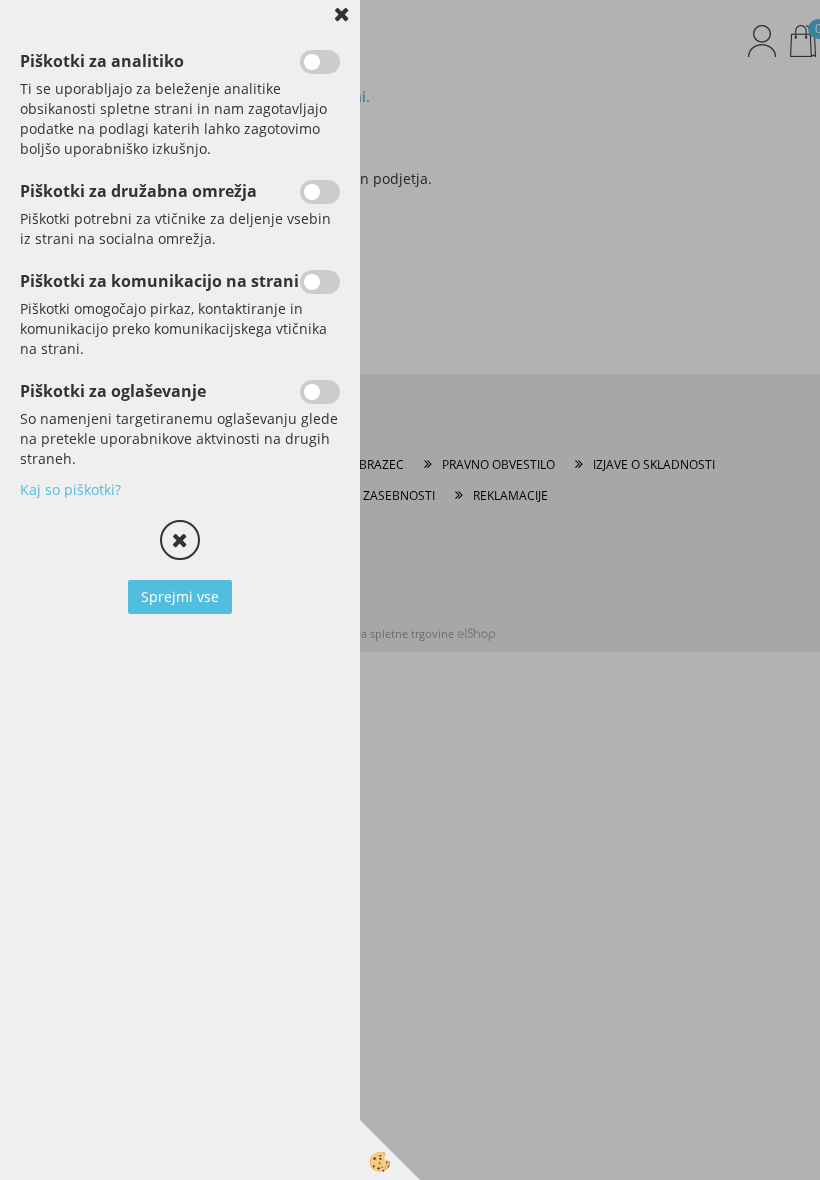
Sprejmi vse (180, 596)
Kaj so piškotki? (70, 489)
